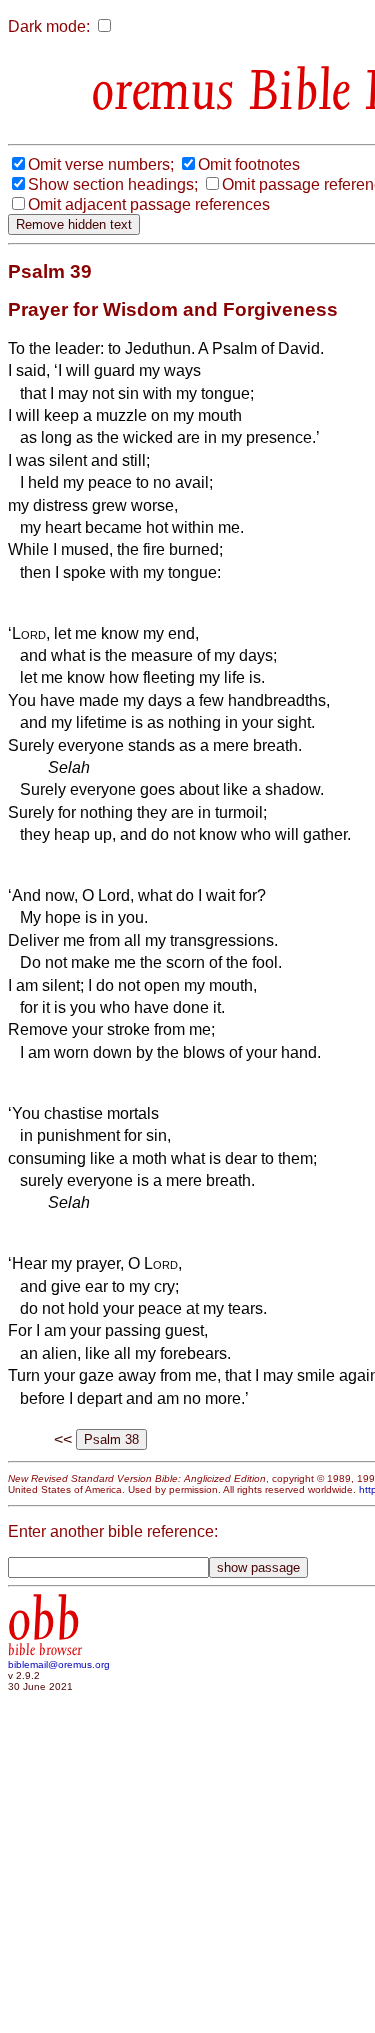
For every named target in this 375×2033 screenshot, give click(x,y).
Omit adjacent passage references (149, 204)
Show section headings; (113, 184)
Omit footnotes (249, 164)
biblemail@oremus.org (59, 1664)
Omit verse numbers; (101, 164)
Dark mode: (49, 26)
